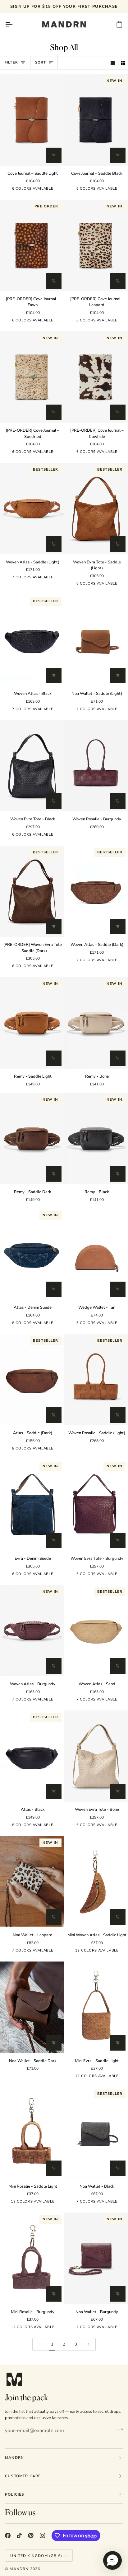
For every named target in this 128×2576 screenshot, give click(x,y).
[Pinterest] (31, 2536)
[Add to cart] (54, 155)
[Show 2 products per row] (123, 63)
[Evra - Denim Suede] (118, 585)
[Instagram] (43, 2536)
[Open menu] (14, 24)
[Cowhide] (9, 190)
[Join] (118, 2430)
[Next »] (89, 2344)
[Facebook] (8, 2536)
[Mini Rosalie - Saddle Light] (32, 2133)
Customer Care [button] (23, 2476)
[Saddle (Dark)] (118, 1324)
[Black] (53, 579)
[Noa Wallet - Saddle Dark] (32, 2007)
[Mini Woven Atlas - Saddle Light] (73, 1952)
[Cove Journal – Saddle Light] (32, 120)
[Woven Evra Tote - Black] (32, 766)
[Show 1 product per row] (113, 63)
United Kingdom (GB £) (36, 2556)
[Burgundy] (118, 710)
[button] (112, 2560)
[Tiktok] (19, 2536)
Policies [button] (15, 2494)
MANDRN (19, 2569)
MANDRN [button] (14, 2458)
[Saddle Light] (73, 585)
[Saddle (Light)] (53, 190)
